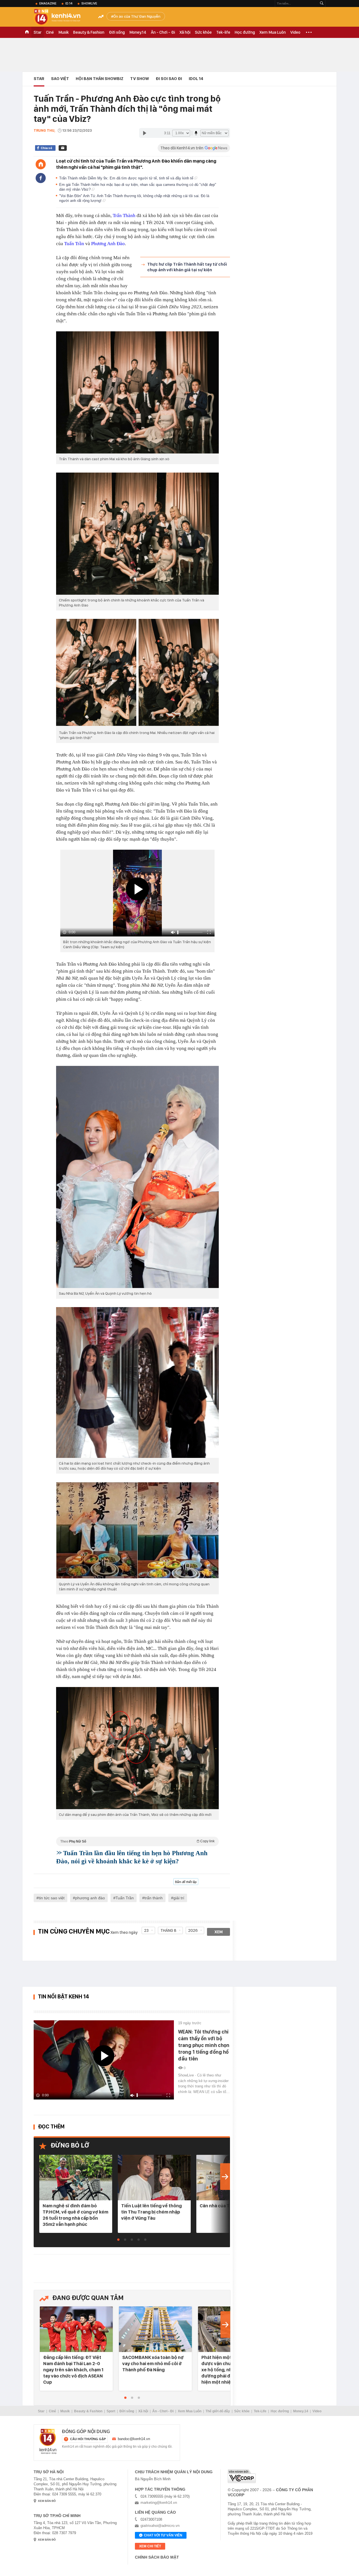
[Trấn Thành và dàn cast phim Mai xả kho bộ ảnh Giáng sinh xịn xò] (137, 392)
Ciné (50, 32)
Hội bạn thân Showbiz (100, 79)
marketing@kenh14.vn (159, 2503)
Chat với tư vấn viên (163, 2535)
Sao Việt (60, 79)
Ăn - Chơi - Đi (163, 32)
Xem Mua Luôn (273, 32)
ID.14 (69, 3)
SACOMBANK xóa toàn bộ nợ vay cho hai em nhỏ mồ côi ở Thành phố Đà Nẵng (153, 2363)
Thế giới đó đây (218, 2411)
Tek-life (223, 32)
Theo (137, 1841)
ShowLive (89, 3)
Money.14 (138, 32)
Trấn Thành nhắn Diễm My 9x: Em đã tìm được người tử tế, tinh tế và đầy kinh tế (127, 178)
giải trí (179, 1898)
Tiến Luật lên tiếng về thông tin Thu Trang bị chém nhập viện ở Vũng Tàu (151, 2212)
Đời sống (117, 32)
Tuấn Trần (74, 244)
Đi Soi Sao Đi (169, 79)
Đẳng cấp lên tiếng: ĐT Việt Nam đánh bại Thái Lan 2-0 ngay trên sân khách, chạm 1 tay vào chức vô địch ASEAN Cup (73, 2370)
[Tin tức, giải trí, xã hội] (62, 17)
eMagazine (48, 3)
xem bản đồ (47, 2501)
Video (295, 32)
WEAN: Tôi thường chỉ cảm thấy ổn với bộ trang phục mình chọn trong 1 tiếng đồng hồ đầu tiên (204, 2045)
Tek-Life (260, 2411)
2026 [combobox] (193, 1930)
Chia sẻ (46, 148)
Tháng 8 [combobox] (168, 1930)
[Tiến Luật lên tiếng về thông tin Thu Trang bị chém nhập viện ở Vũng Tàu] (154, 2178)
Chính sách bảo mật (157, 2557)
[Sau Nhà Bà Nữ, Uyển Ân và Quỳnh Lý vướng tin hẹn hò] (137, 1177)
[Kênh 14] (48, 2441)
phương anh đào (90, 1898)
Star (38, 32)
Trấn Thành (124, 216)
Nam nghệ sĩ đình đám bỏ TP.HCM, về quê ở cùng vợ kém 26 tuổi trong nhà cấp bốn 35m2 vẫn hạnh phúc (75, 2215)
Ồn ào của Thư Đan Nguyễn (137, 16)
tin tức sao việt (52, 1898)
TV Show (140, 79)
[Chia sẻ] (41, 178)
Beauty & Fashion (89, 32)
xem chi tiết (150, 2546)
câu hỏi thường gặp (88, 2439)
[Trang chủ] (41, 164)
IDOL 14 (196, 79)
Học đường (245, 32)
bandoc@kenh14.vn (134, 2439)
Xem (219, 1932)
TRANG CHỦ (27, 32)
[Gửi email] (63, 148)
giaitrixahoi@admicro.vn (160, 2526)
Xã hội (185, 32)
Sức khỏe (203, 32)
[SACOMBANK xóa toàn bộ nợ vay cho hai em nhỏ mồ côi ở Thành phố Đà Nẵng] (155, 2330)
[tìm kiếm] (322, 4)
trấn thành (154, 1898)
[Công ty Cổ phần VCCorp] (242, 2476)
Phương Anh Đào (108, 244)
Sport (111, 2411)
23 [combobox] (146, 1930)
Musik (64, 32)
